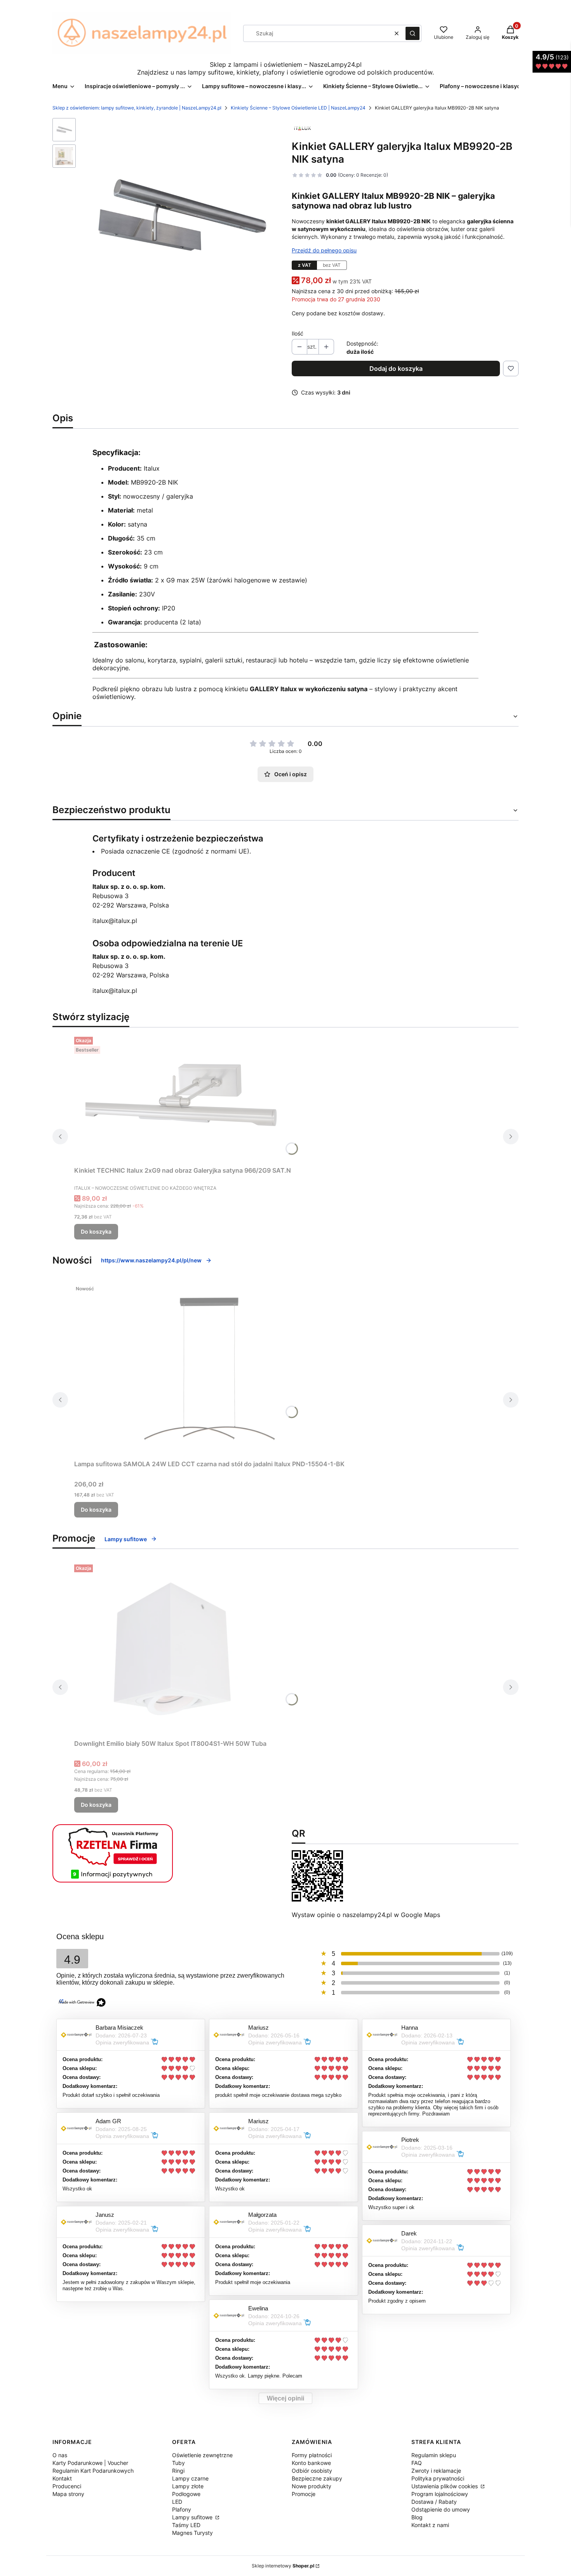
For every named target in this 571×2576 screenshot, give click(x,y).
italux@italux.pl (115, 921)
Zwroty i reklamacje (436, 2471)
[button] (413, 33)
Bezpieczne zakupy (317, 2478)
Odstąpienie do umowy (441, 2509)
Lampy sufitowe (126, 1539)
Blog (417, 2517)
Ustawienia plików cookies (445, 2486)
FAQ (417, 2463)
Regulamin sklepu (434, 2455)
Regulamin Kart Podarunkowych (93, 2471)
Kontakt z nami (430, 2525)
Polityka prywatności (438, 2478)
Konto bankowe (311, 2463)
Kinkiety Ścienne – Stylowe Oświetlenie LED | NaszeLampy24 (298, 108)
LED (177, 2502)
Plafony (182, 2509)
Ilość (298, 333)
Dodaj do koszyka (396, 368)
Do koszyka (96, 1232)
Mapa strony (68, 2494)
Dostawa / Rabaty (434, 2502)
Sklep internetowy (283, 2566)
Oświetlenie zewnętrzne (202, 2455)
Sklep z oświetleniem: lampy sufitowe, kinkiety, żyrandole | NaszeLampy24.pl (137, 108)
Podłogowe (186, 2494)
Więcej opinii (285, 2398)
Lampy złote (188, 2486)
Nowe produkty (312, 2486)
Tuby (178, 2463)
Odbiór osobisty (312, 2471)
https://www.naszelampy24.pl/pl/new (151, 1260)
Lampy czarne (190, 2478)
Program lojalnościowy (440, 2494)
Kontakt (62, 2478)
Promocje (304, 2494)
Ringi (178, 2471)
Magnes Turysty (192, 2533)
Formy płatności (312, 2455)
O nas (60, 2455)
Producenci (67, 2486)
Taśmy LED (186, 2525)
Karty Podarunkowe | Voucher (90, 2463)
